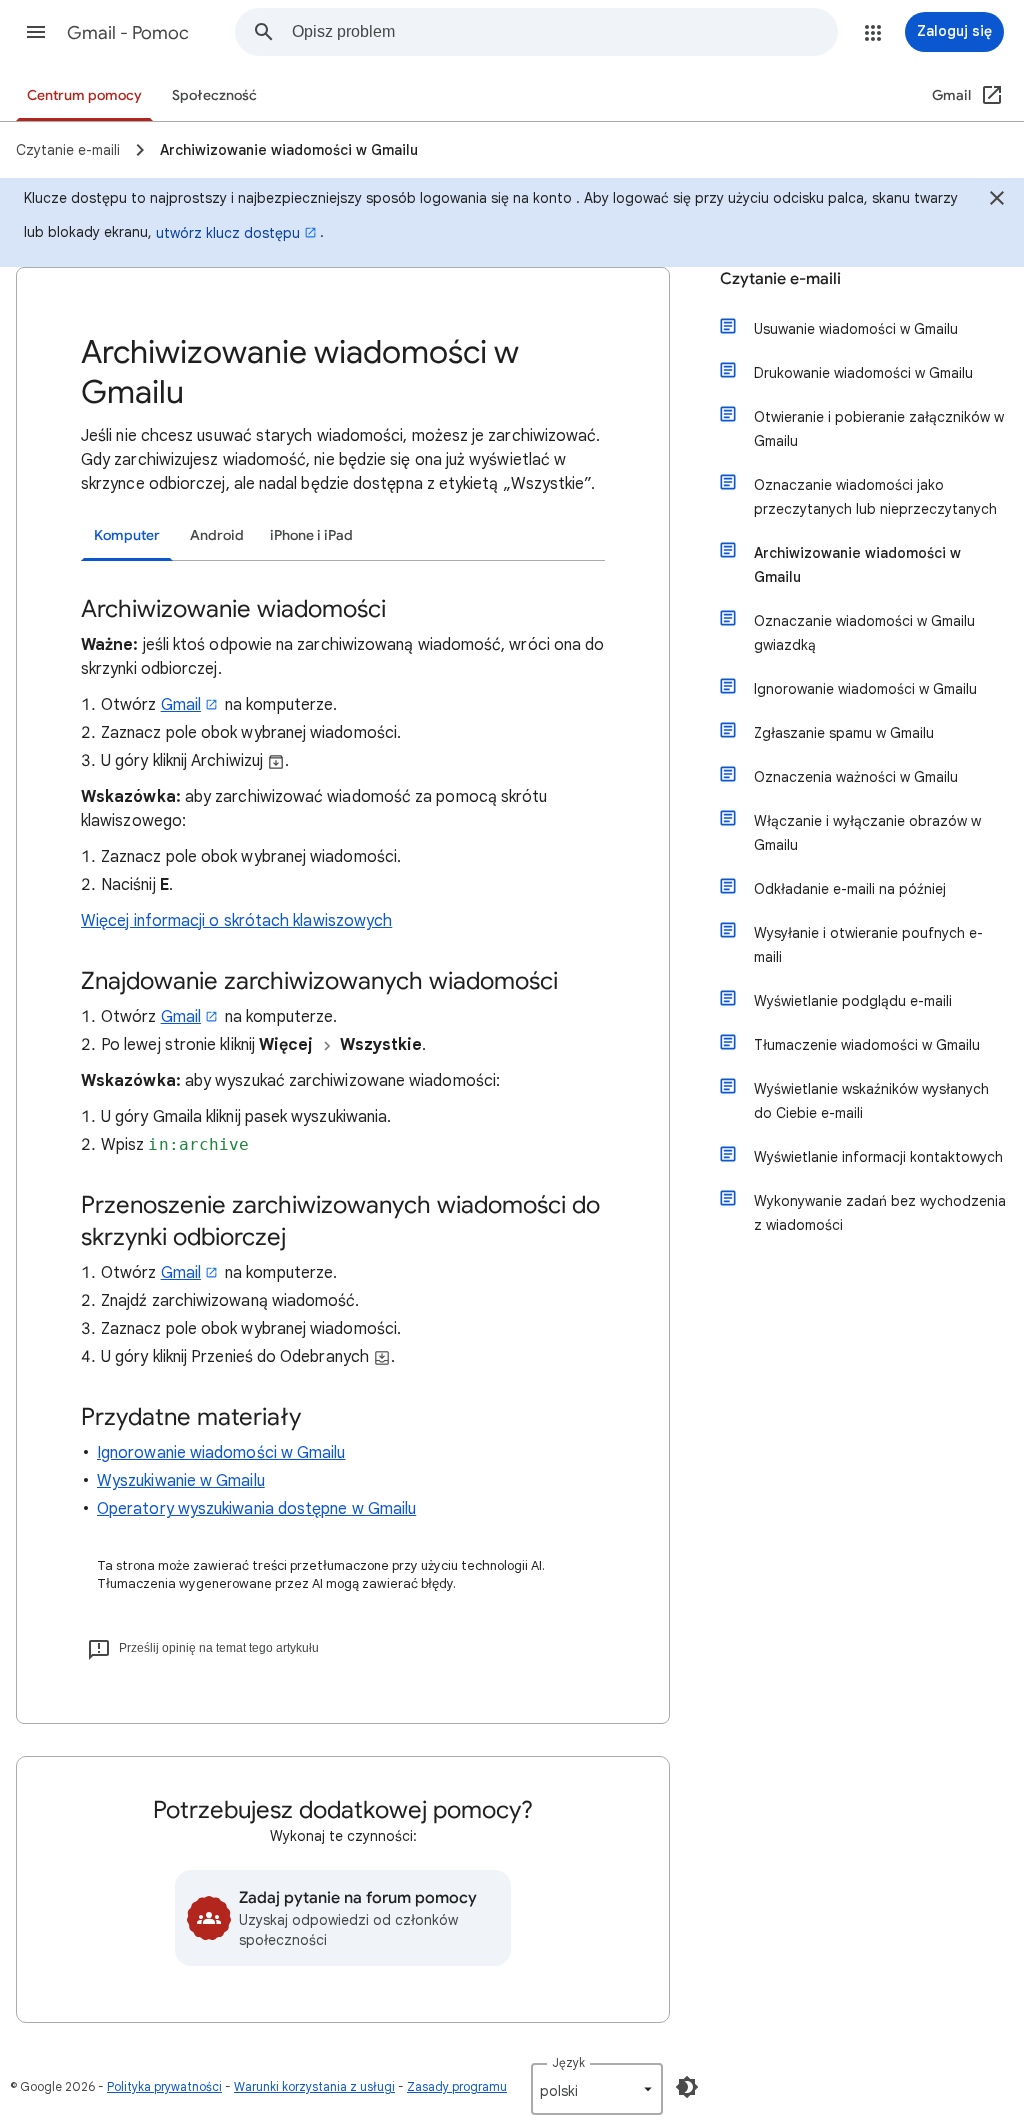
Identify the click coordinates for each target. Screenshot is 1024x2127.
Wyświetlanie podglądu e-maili (853, 1001)
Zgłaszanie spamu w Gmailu (844, 733)
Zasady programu (457, 2086)
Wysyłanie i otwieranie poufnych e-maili (868, 945)
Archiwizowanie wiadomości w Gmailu (857, 565)
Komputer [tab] (127, 535)
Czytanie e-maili (780, 279)
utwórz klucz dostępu (228, 233)
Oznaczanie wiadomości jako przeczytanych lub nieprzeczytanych (875, 497)
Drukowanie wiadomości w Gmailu (863, 373)
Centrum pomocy (84, 95)
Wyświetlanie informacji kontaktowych (878, 1157)
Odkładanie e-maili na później (850, 889)
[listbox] (597, 2089)
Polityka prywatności (164, 2086)
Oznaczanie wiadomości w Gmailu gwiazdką (864, 633)
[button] (36, 32)
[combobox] (564, 32)
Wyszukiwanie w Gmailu (181, 1481)
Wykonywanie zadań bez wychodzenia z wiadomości (880, 1213)
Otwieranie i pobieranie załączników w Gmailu (879, 429)
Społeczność (214, 95)
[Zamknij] (997, 201)
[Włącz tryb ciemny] (687, 2087)
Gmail (181, 705)
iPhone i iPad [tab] (311, 535)
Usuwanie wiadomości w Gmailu (856, 329)
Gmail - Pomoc (128, 33)
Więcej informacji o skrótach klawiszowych (236, 921)
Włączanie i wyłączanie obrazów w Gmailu (867, 833)
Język (568, 2062)
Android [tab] (217, 535)
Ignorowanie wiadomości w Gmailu (221, 1453)
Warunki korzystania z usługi (314, 2086)
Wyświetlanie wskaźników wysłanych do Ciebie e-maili (871, 1101)
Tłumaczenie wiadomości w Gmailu (867, 1045)
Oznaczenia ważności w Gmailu (856, 777)
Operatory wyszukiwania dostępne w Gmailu (256, 1509)
